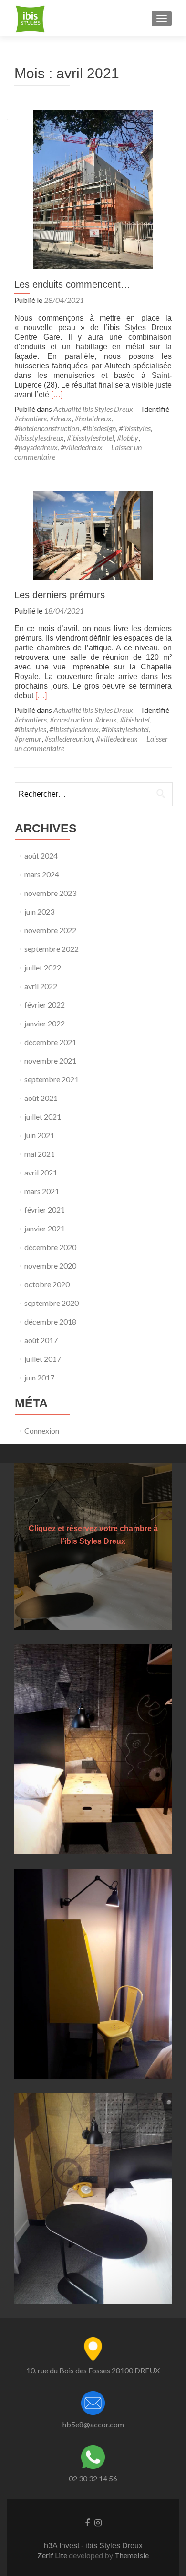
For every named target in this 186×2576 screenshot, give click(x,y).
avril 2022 (41, 986)
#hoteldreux (93, 418)
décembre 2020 (50, 1247)
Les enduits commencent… (72, 284)
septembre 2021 (52, 1079)
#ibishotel (135, 719)
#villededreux (82, 447)
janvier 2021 (45, 1228)
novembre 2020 (50, 1266)
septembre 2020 (52, 1303)
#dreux (61, 418)
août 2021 (41, 1098)
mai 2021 (40, 1154)
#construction (71, 719)
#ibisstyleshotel (90, 437)
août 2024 (41, 856)
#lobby (128, 437)
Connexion (42, 1430)
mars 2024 (42, 874)
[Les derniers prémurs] (93, 534)
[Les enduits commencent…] (93, 189)
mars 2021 (42, 1191)
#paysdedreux (36, 447)
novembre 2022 (50, 930)
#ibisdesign (99, 428)
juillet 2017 (43, 1359)
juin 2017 (39, 1377)
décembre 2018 (50, 1321)
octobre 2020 (47, 1284)
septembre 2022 (52, 949)
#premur (28, 738)
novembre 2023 (50, 893)
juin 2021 (39, 1135)
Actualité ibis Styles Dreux (93, 409)
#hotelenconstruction (47, 428)
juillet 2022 (43, 967)
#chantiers (31, 418)
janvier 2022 (45, 1023)
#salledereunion (69, 738)
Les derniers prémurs (60, 595)
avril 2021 (41, 1172)
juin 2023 (39, 911)
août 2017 (41, 1340)
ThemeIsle (132, 2555)
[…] (57, 394)
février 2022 (45, 1005)
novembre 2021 (50, 1061)
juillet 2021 (43, 1116)
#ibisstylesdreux (39, 437)
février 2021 (45, 1210)
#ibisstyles (135, 428)
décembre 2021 (50, 1042)
